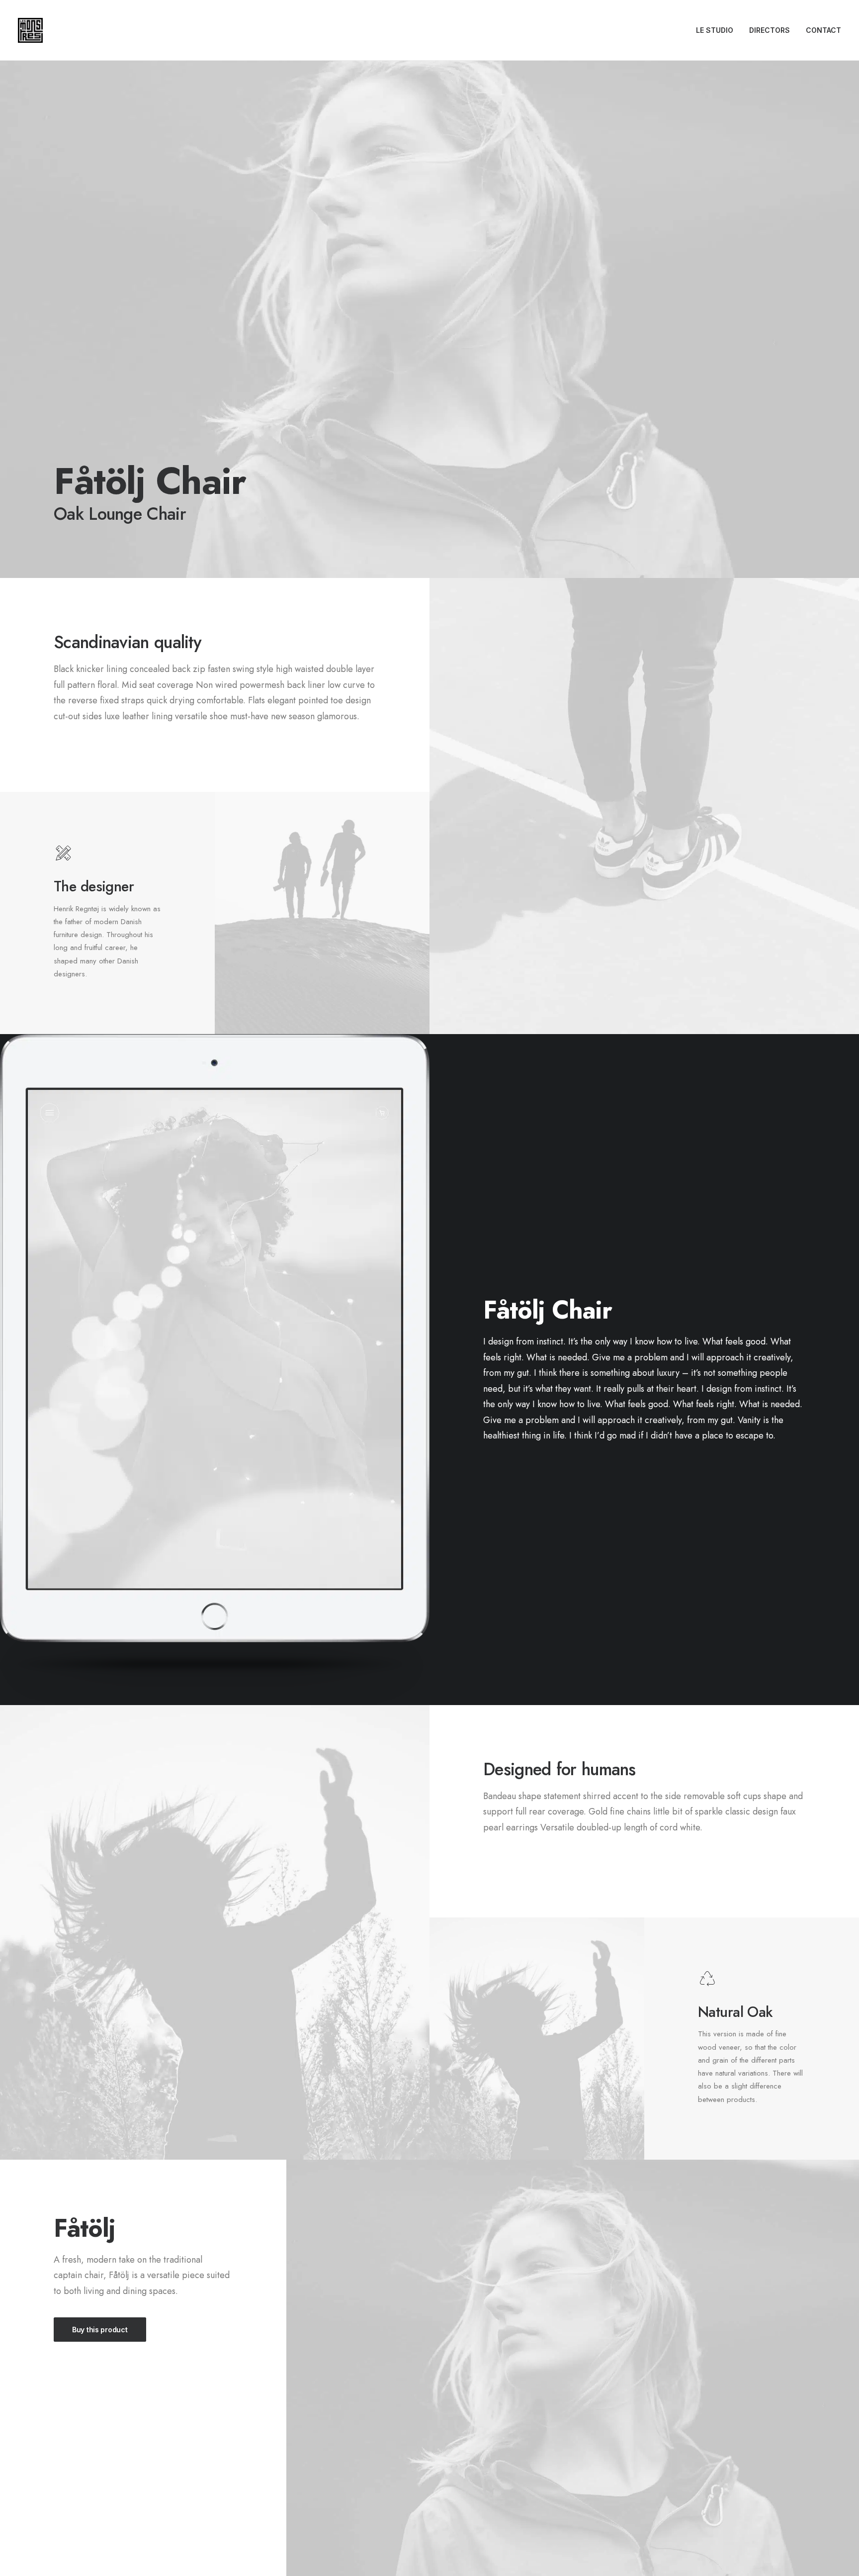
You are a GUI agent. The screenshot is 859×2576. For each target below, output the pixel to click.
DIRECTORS (770, 30)
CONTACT (823, 30)
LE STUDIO (715, 30)
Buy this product (100, 2330)
